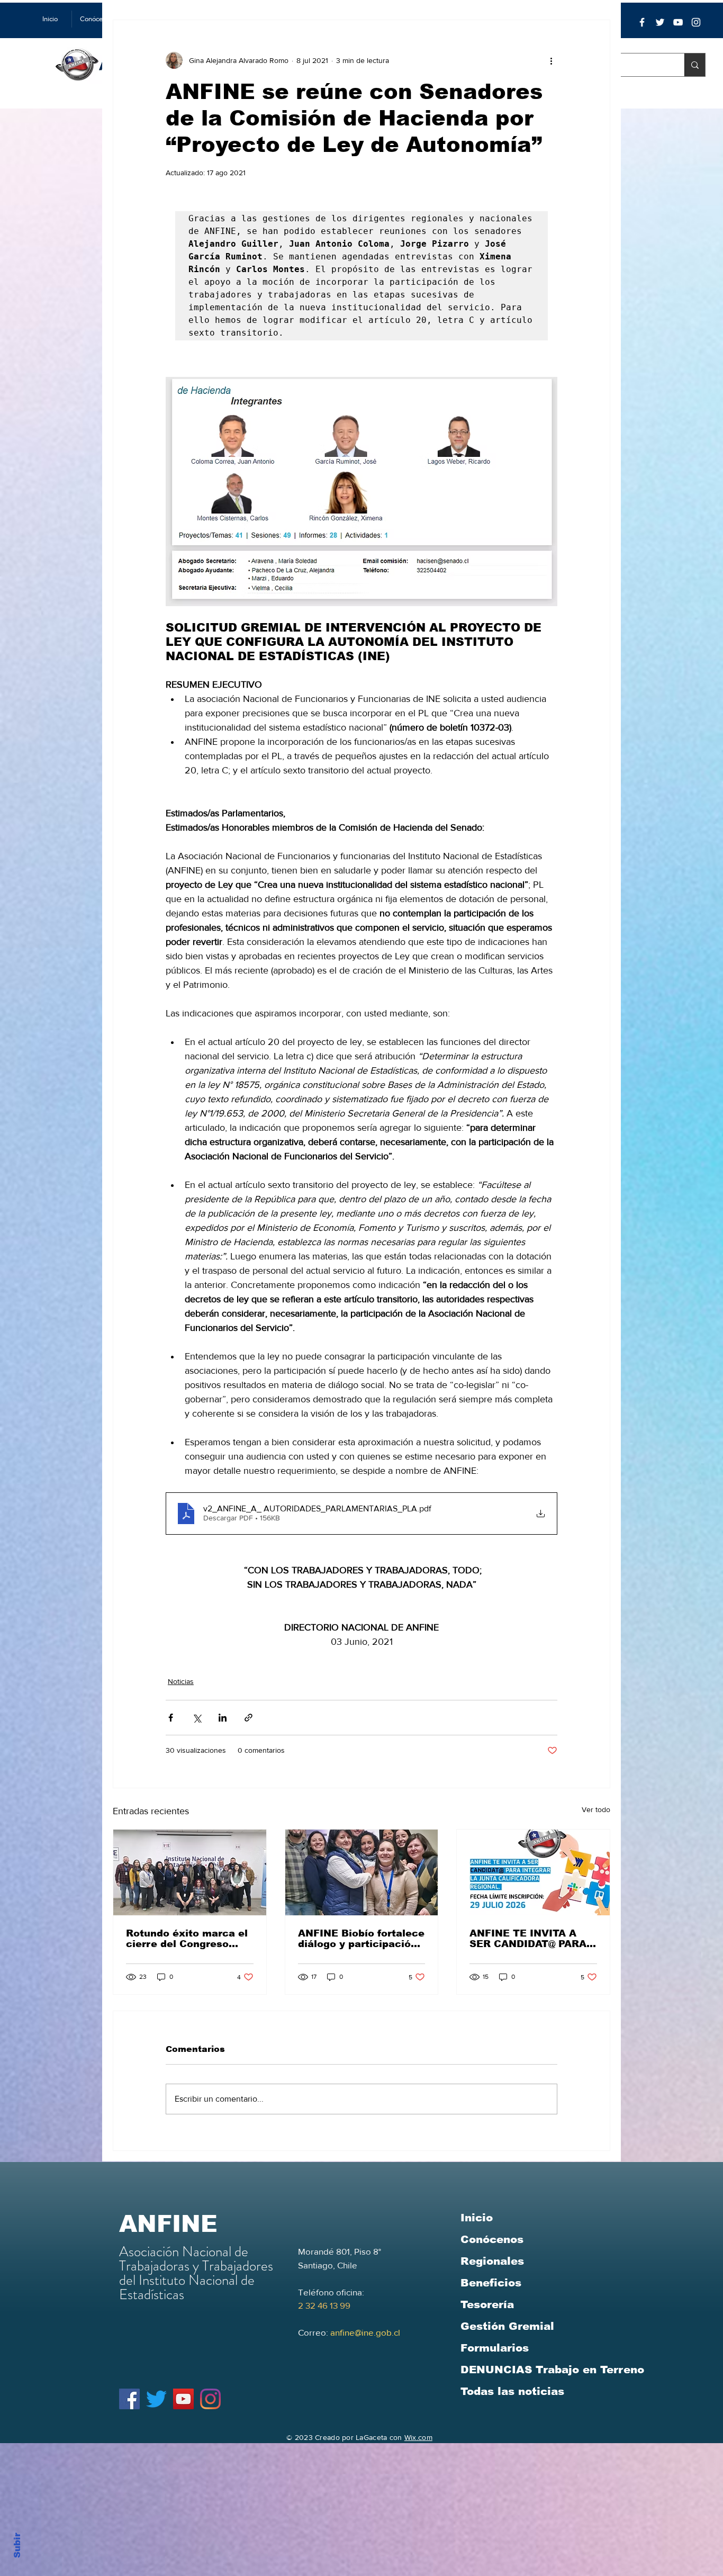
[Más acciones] (551, 60)
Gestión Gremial (507, 2326)
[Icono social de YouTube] (183, 2399)
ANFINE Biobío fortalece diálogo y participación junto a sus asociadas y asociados (361, 1939)
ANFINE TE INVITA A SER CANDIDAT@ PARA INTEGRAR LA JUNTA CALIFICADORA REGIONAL (528, 1939)
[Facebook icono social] (129, 2399)
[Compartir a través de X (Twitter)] (197, 1718)
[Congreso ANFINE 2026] (190, 1872)
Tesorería (487, 2304)
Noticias (181, 1681)
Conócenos (492, 2239)
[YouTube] (678, 22)
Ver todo (596, 1809)
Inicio (477, 2218)
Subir (17, 2544)
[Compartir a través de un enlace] (248, 1718)
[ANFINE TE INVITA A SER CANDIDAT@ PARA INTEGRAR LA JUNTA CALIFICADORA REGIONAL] (533, 1872)
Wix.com (418, 2437)
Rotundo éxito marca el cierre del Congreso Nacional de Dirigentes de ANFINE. (187, 1939)
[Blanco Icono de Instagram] (696, 22)
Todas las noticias (512, 2391)
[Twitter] (660, 22)
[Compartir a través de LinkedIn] (223, 1718)
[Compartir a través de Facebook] (171, 1718)
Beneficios (491, 2283)
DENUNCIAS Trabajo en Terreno (552, 2370)
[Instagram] (210, 2399)
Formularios (495, 2348)
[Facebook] (642, 22)
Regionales (492, 2261)
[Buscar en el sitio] (695, 65)
